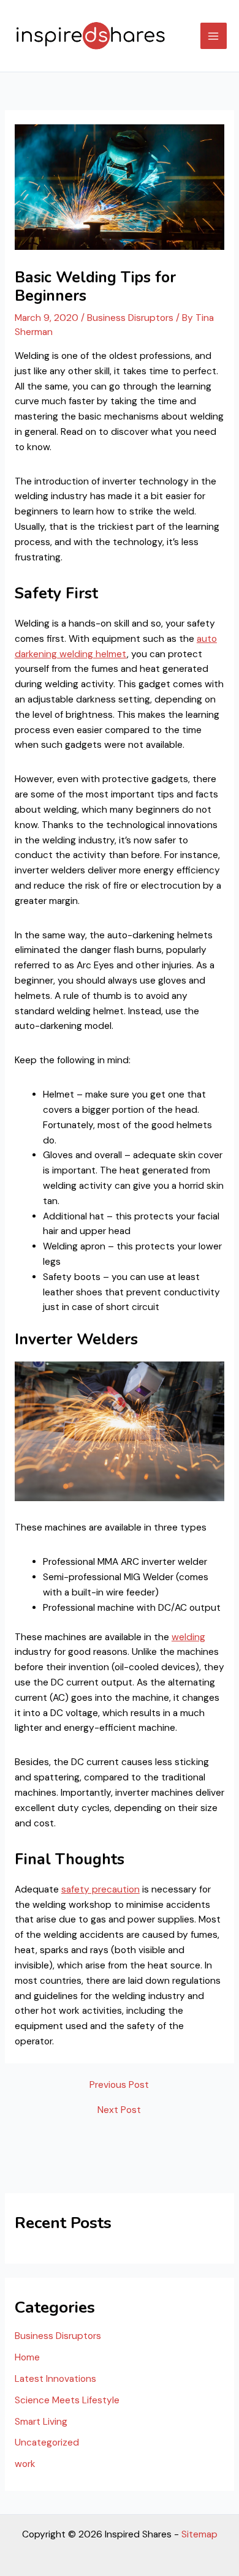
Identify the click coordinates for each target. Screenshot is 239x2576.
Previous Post (119, 2085)
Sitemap (199, 2534)
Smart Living (41, 2422)
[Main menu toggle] (214, 36)
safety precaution (101, 1889)
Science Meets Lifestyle (67, 2400)
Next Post (119, 2111)
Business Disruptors (130, 318)
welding (188, 1637)
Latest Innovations (55, 2379)
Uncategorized (47, 2442)
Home (27, 2357)
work (25, 2464)
